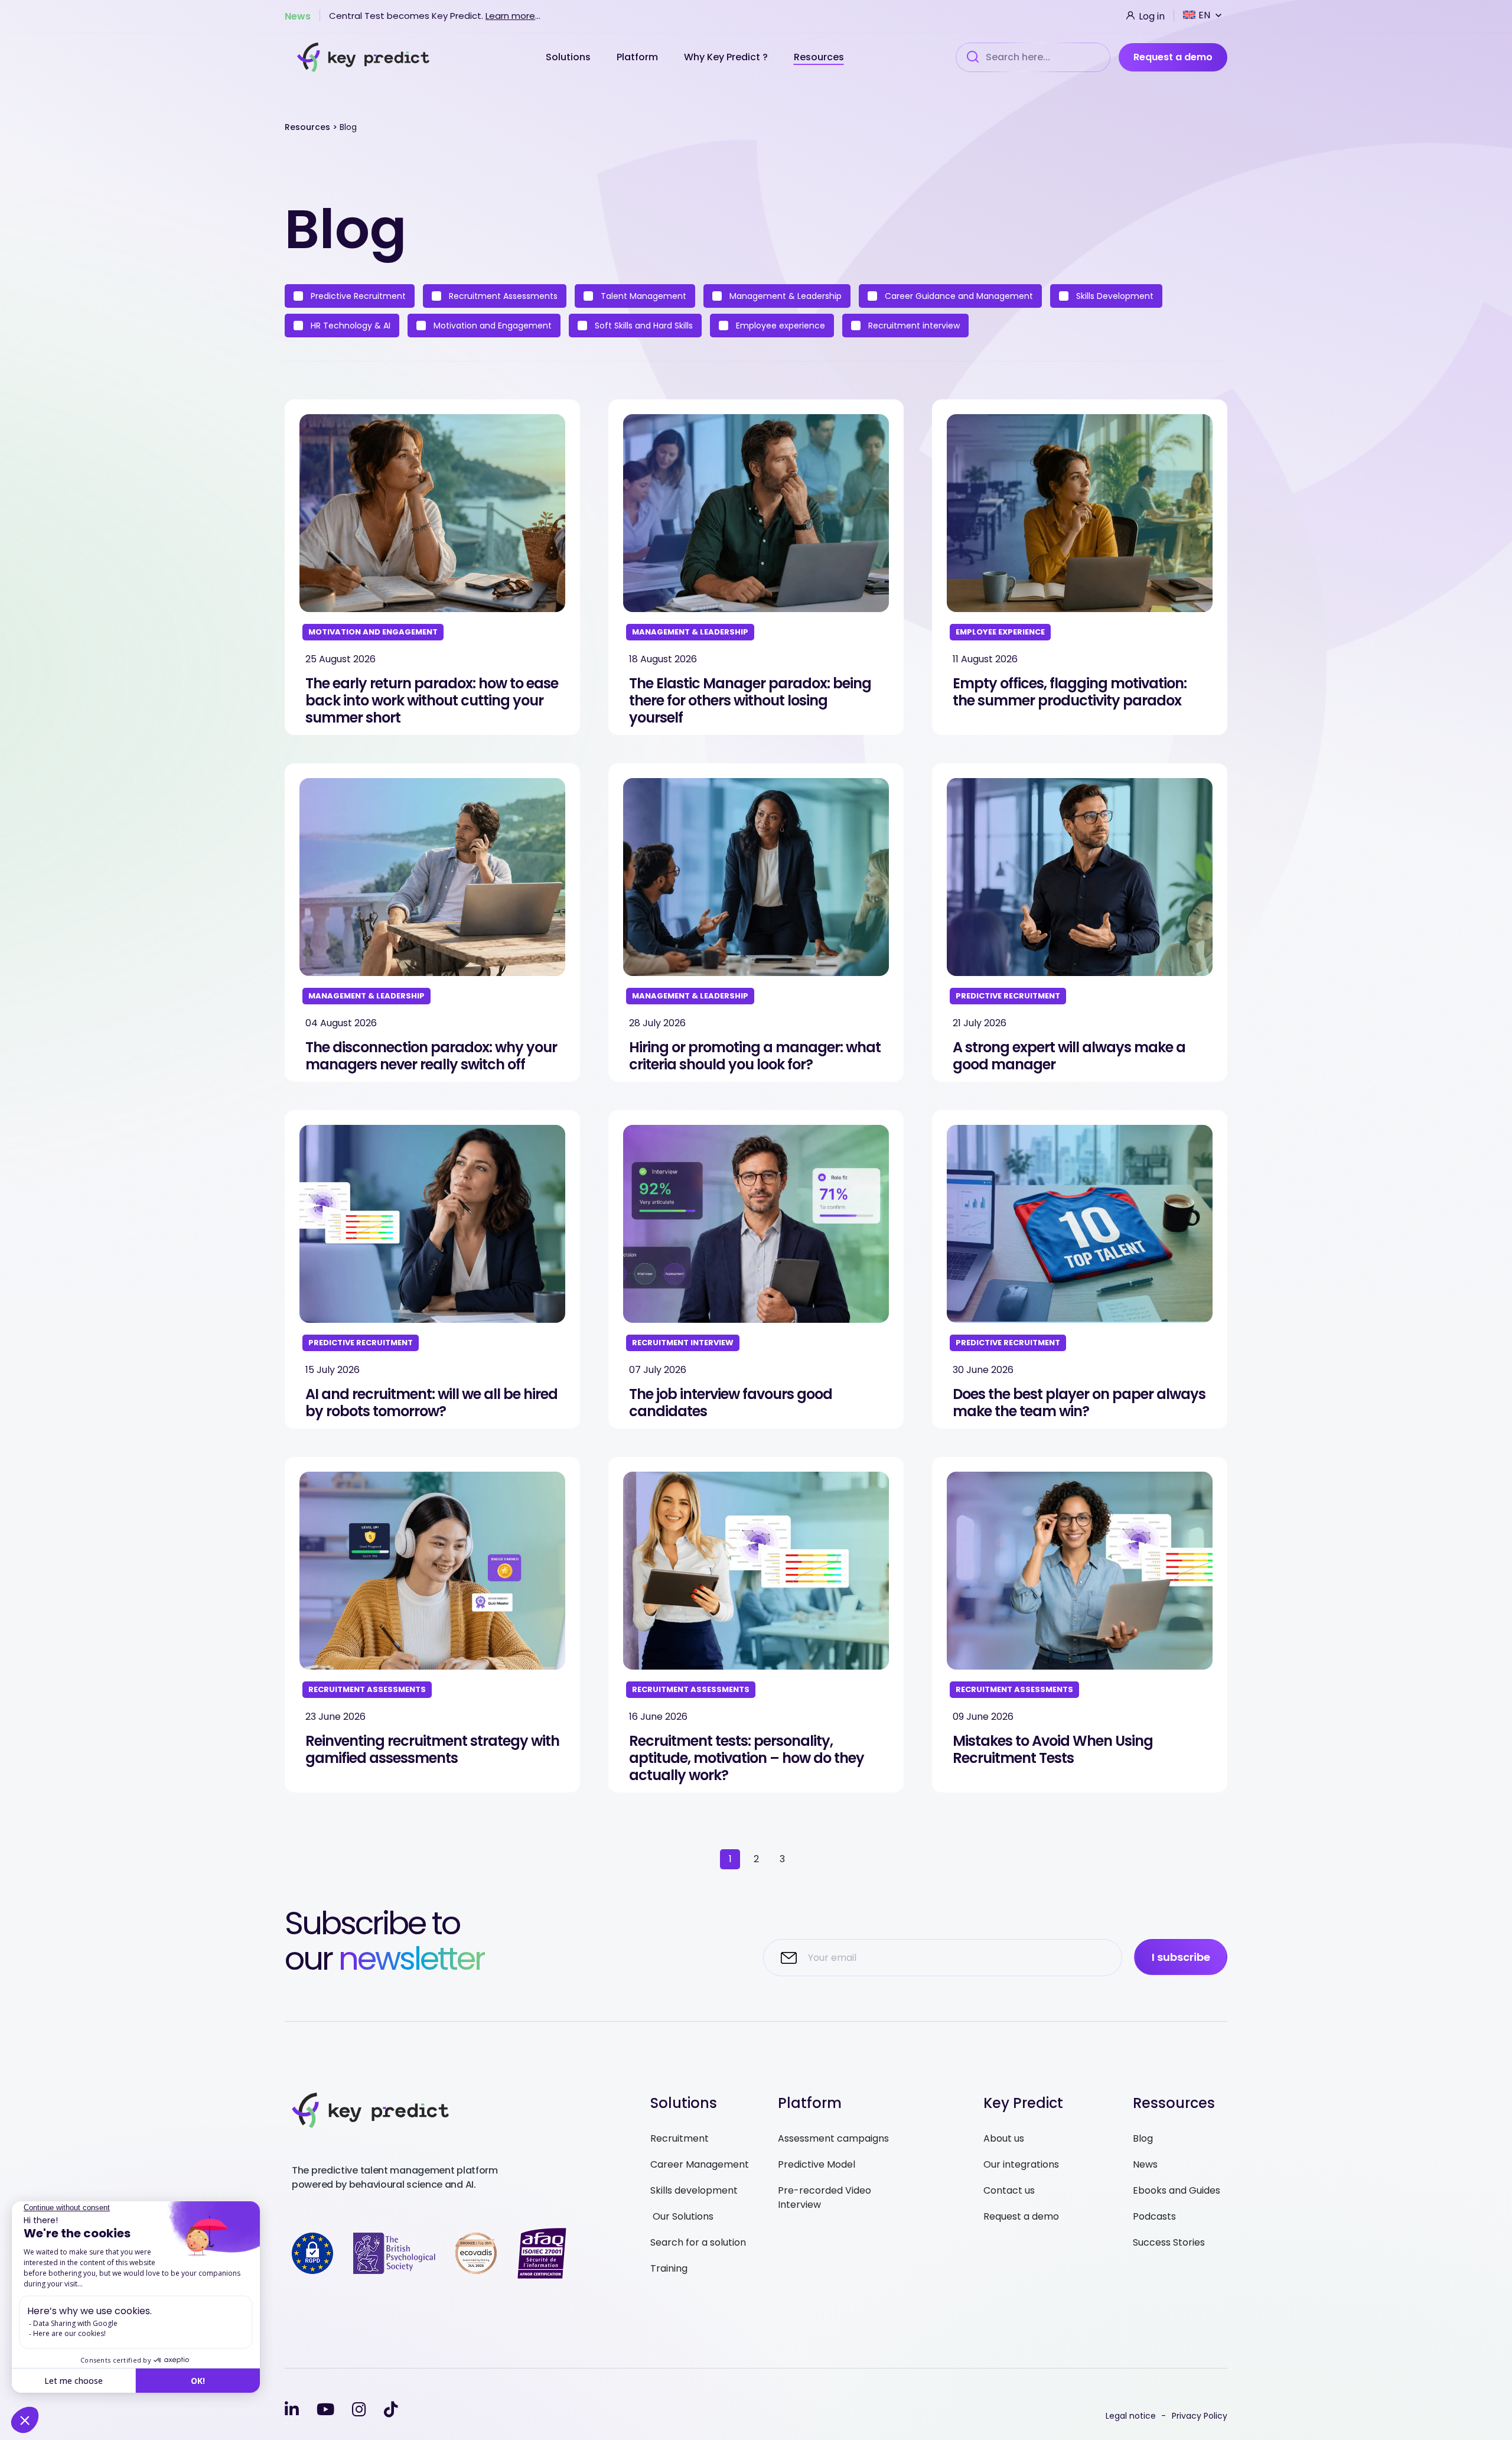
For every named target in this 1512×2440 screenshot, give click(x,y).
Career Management (700, 2164)
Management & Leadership (784, 296)
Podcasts (1154, 2216)
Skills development (694, 2190)
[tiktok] (391, 2410)
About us (1004, 2138)
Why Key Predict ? (727, 57)
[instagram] (359, 2410)
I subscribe (1181, 1957)
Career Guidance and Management (958, 296)
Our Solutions (682, 2216)
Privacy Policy (1200, 2416)
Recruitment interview (913, 326)
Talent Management (642, 296)
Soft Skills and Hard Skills (643, 326)
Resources (819, 57)
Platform (638, 57)
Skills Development (1114, 296)
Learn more (510, 16)
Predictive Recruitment (357, 296)
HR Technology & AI (349, 326)
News (298, 15)
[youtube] (325, 2410)
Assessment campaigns (833, 2138)
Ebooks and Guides (1177, 2190)
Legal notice (1131, 2416)
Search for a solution (698, 2242)
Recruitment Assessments (502, 296)
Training (669, 2268)
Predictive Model (817, 2164)
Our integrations (1021, 2164)
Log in (1151, 15)
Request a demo (1173, 57)
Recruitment (680, 2138)
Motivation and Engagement (491, 326)
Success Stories (1169, 2242)
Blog (1143, 2138)
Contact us (1009, 2190)
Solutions (569, 57)
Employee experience (779, 326)
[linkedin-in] (292, 2410)
